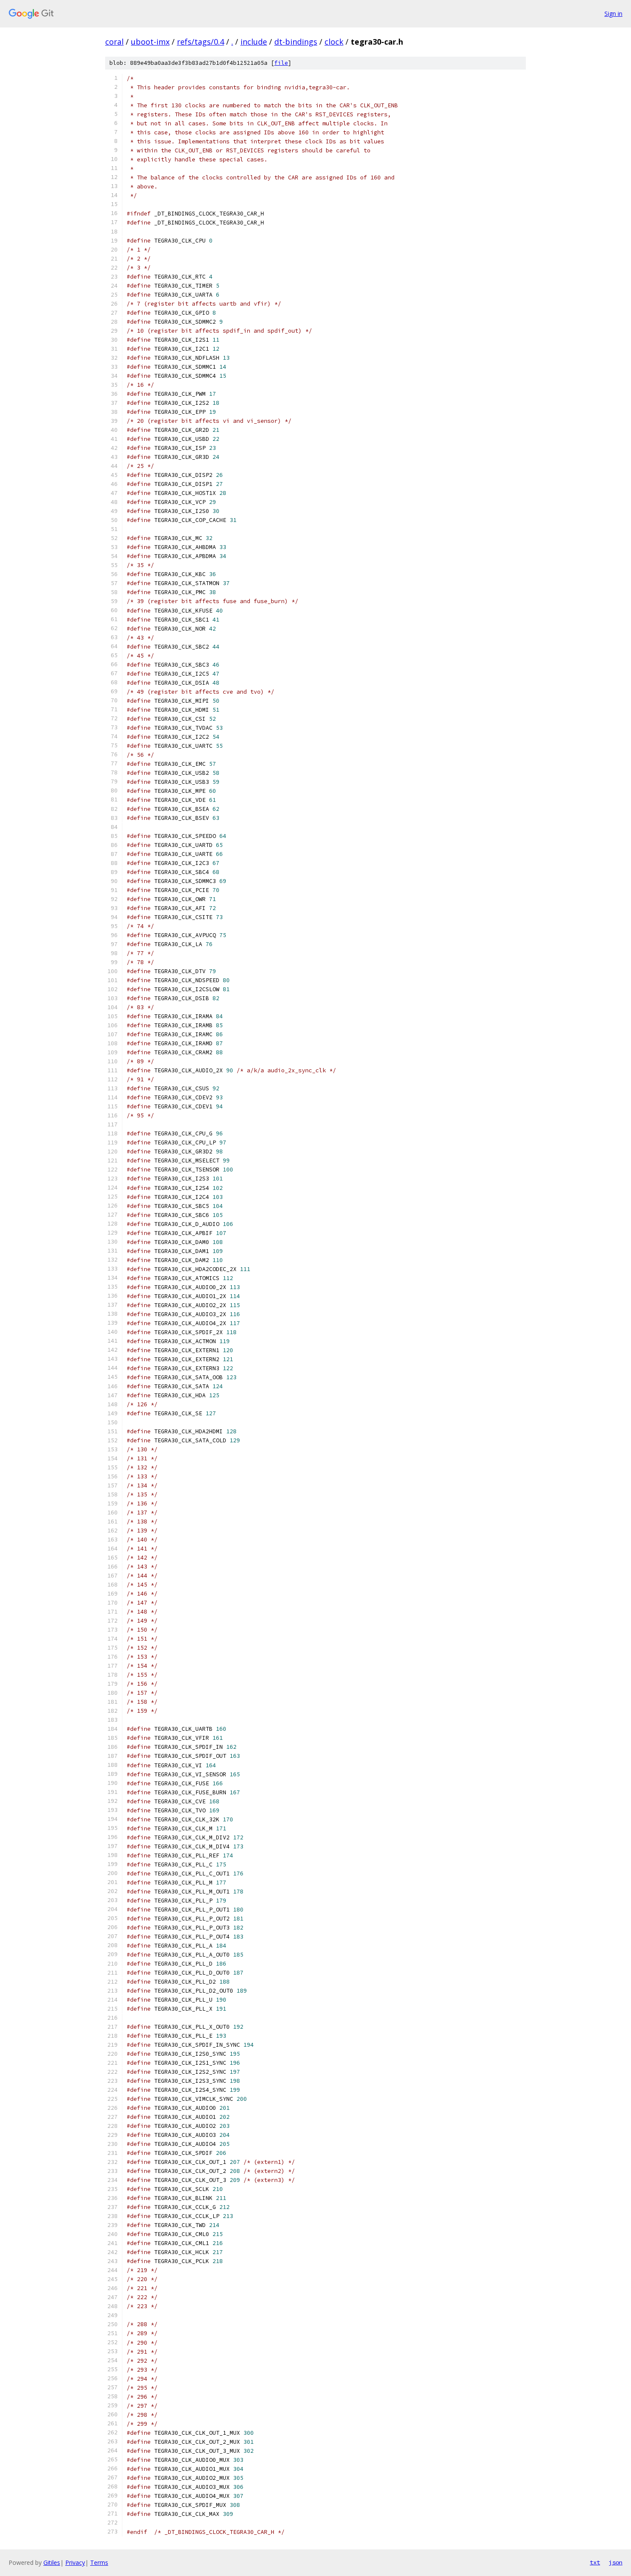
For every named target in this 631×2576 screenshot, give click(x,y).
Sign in (613, 14)
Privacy (75, 2562)
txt (595, 2562)
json (616, 2562)
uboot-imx (150, 42)
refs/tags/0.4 (200, 42)
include (254, 42)
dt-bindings (296, 42)
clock (334, 42)
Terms (99, 2562)
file (281, 63)
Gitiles (52, 2562)
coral (114, 42)
